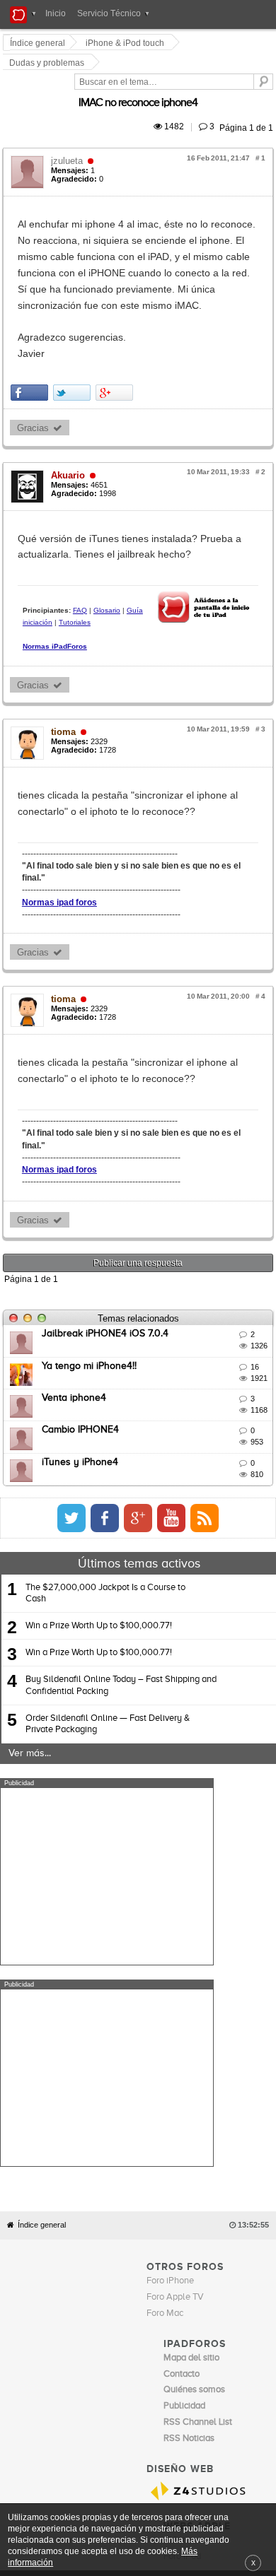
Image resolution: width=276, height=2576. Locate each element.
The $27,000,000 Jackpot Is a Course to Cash (105, 1431)
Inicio (56, 13)
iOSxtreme (185, 2177)
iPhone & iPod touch (127, 43)
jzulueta (69, 125)
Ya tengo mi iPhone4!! (91, 1204)
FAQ (82, 509)
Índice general (42, 1863)
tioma (65, 627)
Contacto (166, 2221)
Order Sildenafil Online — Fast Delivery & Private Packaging (108, 1562)
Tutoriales (199, 509)
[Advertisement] (107, 1715)
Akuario (70, 390)
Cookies (130, 2221)
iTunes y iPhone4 (82, 1300)
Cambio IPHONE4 (82, 1269)
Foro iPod (182, 2193)
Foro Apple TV (175, 1934)
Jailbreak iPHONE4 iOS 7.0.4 (107, 1172)
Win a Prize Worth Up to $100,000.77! (99, 1464)
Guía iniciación (153, 509)
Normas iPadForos (57, 534)
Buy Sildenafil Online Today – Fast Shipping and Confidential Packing (121, 1524)
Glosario (109, 509)
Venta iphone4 (76, 1236)
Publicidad (206, 2221)
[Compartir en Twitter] (74, 308)
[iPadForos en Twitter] (197, 1356)
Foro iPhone (170, 1918)
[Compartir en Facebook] (31, 308)
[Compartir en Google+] (116, 308)
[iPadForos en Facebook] (231, 1356)
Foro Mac (165, 1950)
